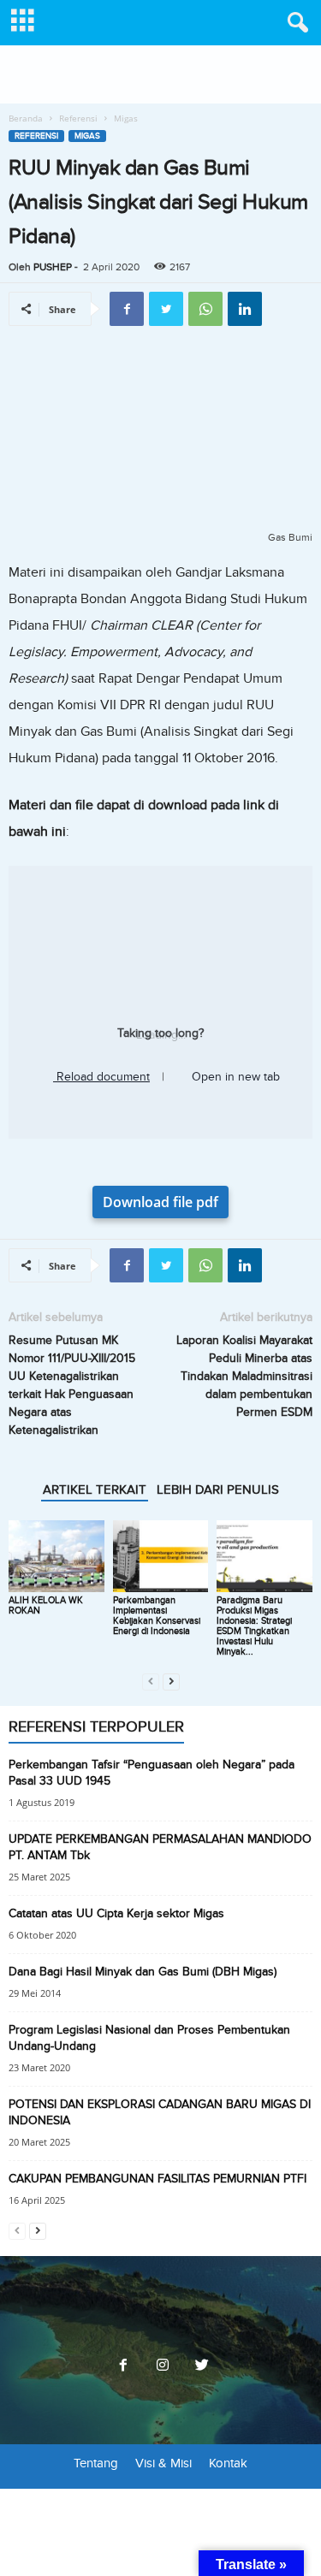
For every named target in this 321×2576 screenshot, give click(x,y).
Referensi (78, 118)
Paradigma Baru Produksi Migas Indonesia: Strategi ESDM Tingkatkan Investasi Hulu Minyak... (254, 1626)
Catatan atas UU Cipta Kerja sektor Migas (116, 1913)
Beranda (26, 118)
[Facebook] (123, 2366)
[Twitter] (200, 2366)
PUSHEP (53, 267)
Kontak (228, 2463)
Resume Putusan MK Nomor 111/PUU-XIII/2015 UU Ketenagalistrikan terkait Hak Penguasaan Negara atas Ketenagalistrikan (72, 1385)
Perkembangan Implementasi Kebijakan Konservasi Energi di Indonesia (157, 1616)
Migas (87, 136)
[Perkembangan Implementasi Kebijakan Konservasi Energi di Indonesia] (161, 1556)
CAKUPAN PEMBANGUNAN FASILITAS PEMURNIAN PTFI (158, 2179)
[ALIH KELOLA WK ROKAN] (56, 1556)
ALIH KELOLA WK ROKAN (46, 1605)
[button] (294, 23)
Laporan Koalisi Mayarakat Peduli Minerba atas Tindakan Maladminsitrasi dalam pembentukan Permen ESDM (244, 1376)
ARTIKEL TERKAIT (95, 1489)
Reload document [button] (101, 1077)
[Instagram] (163, 2366)
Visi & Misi (163, 2463)
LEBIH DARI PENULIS (218, 1489)
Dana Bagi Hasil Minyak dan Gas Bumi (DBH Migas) (143, 1972)
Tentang (96, 2463)
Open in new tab (234, 1077)
